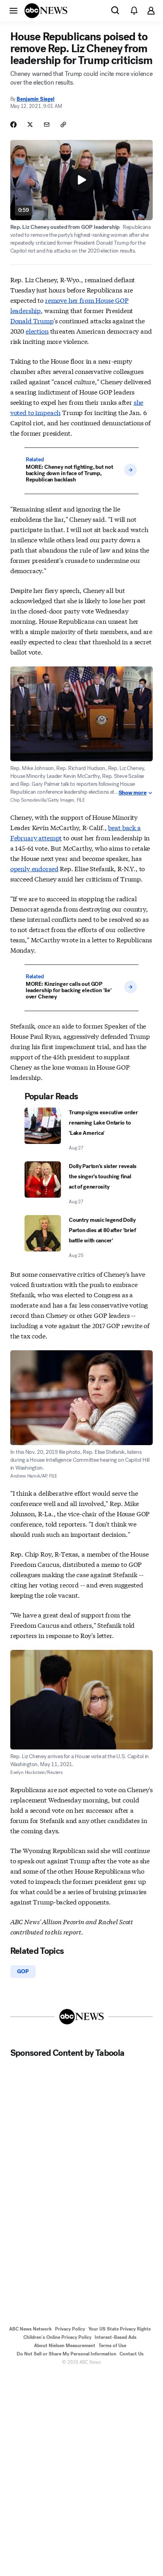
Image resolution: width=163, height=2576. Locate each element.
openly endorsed (34, 868)
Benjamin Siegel (35, 99)
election (37, 331)
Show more (133, 793)
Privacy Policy (70, 2329)
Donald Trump (32, 320)
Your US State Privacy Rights (119, 2329)
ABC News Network (30, 2329)
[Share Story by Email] (47, 125)
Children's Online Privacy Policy (57, 2337)
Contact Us (132, 2354)
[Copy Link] (63, 125)
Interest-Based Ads (116, 2337)
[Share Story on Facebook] (13, 125)
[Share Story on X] (30, 125)
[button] (13, 10)
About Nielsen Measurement (65, 2346)
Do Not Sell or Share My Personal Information (66, 2354)
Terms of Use (112, 2346)
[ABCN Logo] (46, 11)
